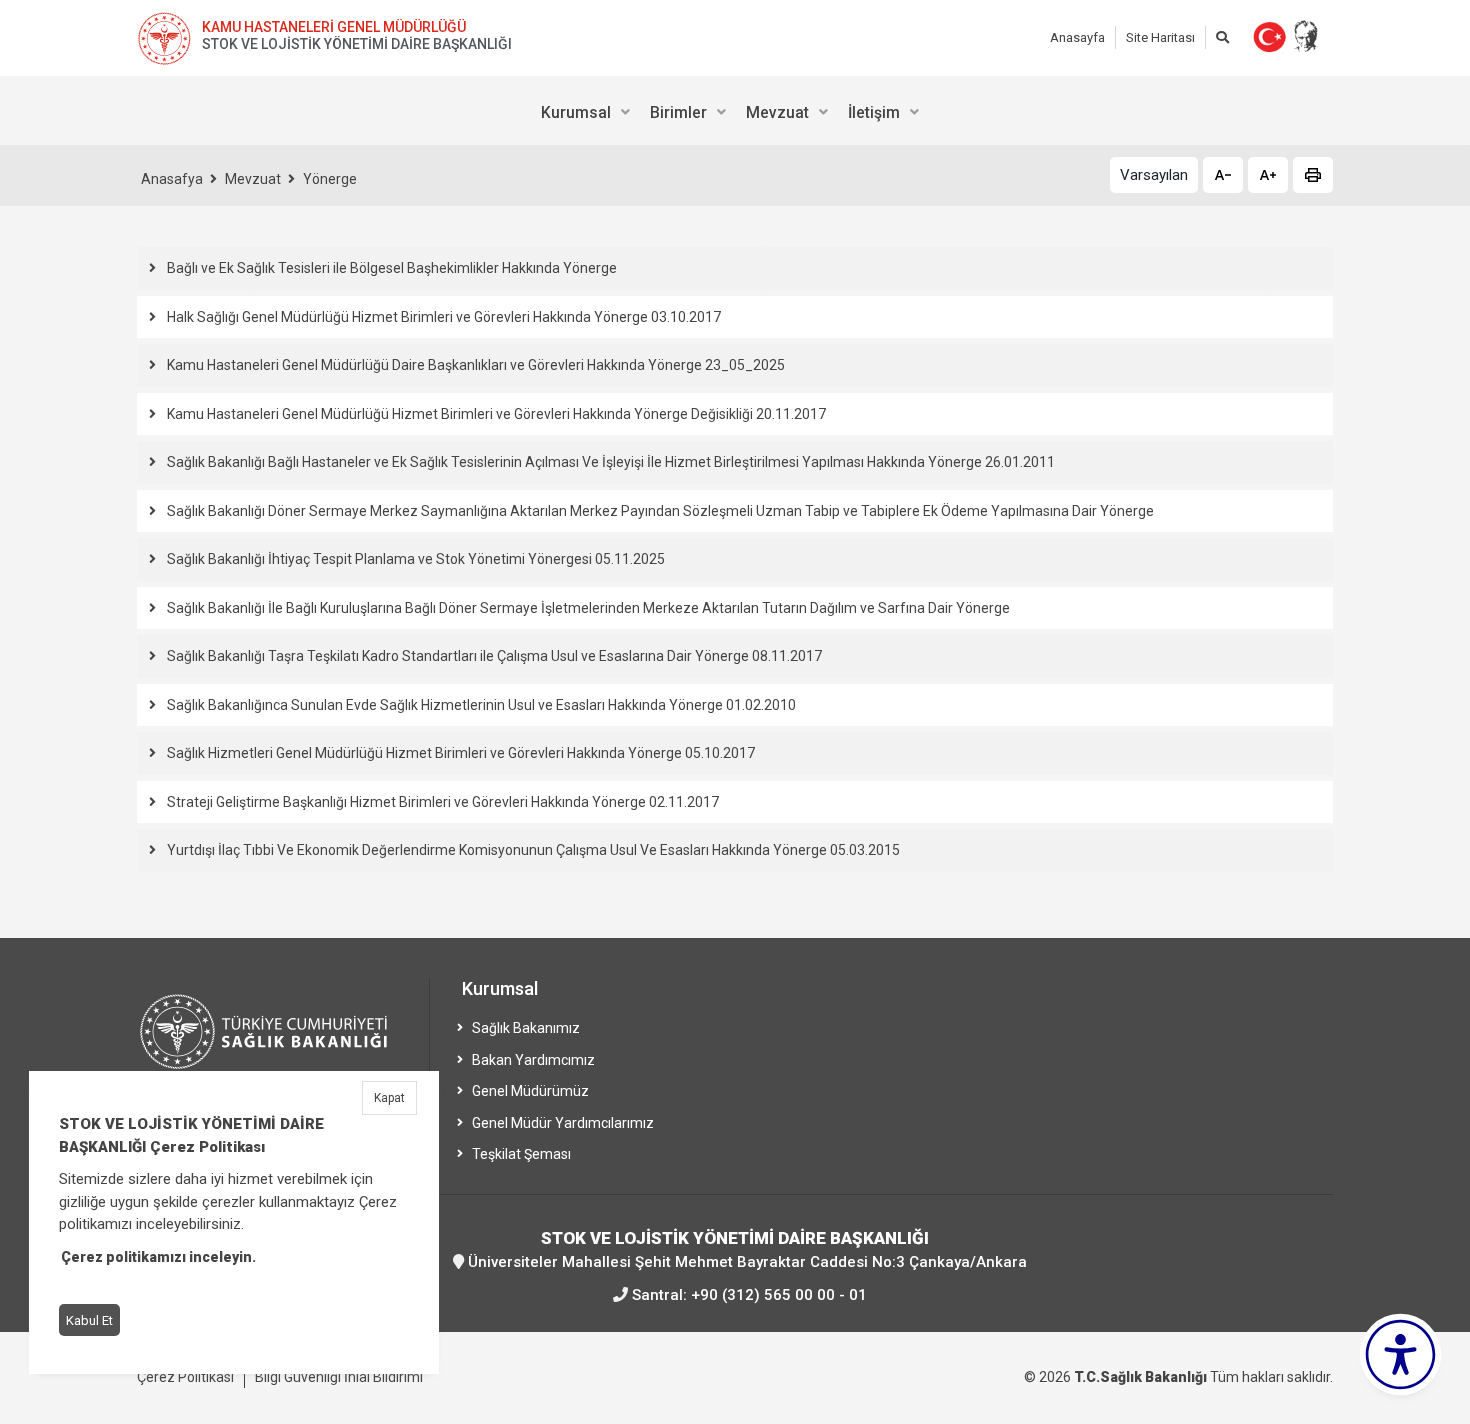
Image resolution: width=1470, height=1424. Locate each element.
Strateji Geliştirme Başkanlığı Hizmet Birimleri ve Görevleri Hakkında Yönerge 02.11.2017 (443, 802)
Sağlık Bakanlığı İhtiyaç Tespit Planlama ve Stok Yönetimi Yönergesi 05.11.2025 (416, 559)
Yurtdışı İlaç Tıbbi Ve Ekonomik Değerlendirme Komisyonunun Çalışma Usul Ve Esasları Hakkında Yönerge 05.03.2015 (533, 850)
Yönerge (330, 179)
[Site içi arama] (1222, 37)
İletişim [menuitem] (874, 112)
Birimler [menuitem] (678, 112)
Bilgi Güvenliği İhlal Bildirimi (339, 1377)
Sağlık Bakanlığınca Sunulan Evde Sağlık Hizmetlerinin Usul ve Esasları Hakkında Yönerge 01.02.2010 (481, 705)
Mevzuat (253, 179)
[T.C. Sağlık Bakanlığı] (277, 1040)
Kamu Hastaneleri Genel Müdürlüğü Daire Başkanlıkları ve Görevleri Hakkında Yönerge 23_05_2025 (476, 365)
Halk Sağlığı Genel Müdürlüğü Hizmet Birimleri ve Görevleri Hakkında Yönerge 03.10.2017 (444, 317)
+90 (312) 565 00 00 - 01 (779, 1295)
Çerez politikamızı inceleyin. (158, 1257)
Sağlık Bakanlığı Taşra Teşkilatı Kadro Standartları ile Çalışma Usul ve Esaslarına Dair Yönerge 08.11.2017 (494, 656)
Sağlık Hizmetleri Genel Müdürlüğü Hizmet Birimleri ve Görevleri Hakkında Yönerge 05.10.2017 (461, 753)
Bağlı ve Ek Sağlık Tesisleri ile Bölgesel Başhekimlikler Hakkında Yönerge (392, 268)
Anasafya (172, 179)
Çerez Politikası (185, 1377)
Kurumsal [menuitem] (576, 112)
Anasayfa (1077, 37)
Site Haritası (1160, 37)
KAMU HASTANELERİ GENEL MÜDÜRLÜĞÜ (334, 27)
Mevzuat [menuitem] (777, 112)
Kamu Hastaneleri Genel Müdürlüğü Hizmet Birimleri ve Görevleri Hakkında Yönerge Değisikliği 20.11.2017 (496, 414)
